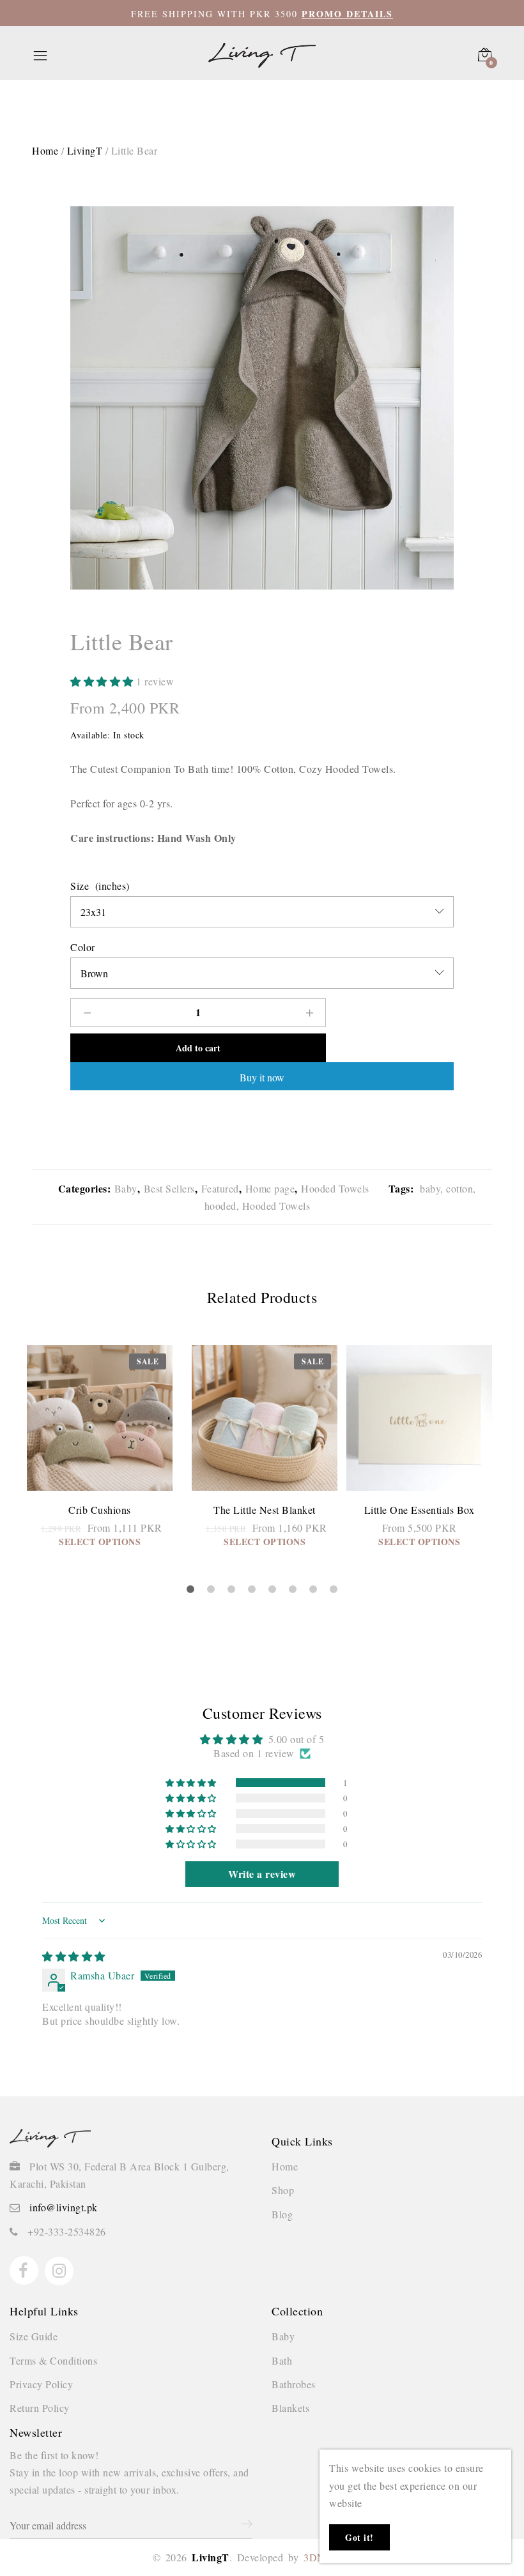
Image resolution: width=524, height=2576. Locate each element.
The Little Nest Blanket (265, 1510)
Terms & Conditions (53, 2360)
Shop (283, 2190)
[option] (262, 398)
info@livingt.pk (64, 2207)
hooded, (222, 1206)
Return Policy (40, 2408)
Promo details (347, 14)
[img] (74, 1956)
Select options (100, 1542)
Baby (126, 1188)
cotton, (460, 1188)
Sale (148, 1361)
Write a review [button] (262, 1874)
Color (83, 947)
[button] (103, 681)
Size (80, 886)
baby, (430, 1188)
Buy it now (262, 1077)
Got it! (359, 2537)
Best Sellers (169, 1188)
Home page (270, 1188)
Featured (220, 1188)
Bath (282, 2360)
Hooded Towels (335, 1188)
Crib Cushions (100, 1510)
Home (285, 2166)
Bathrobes (294, 2384)
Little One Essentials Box (420, 1510)
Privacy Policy (41, 2384)
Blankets (290, 2408)
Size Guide (34, 2336)
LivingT (85, 150)
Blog (282, 2214)
